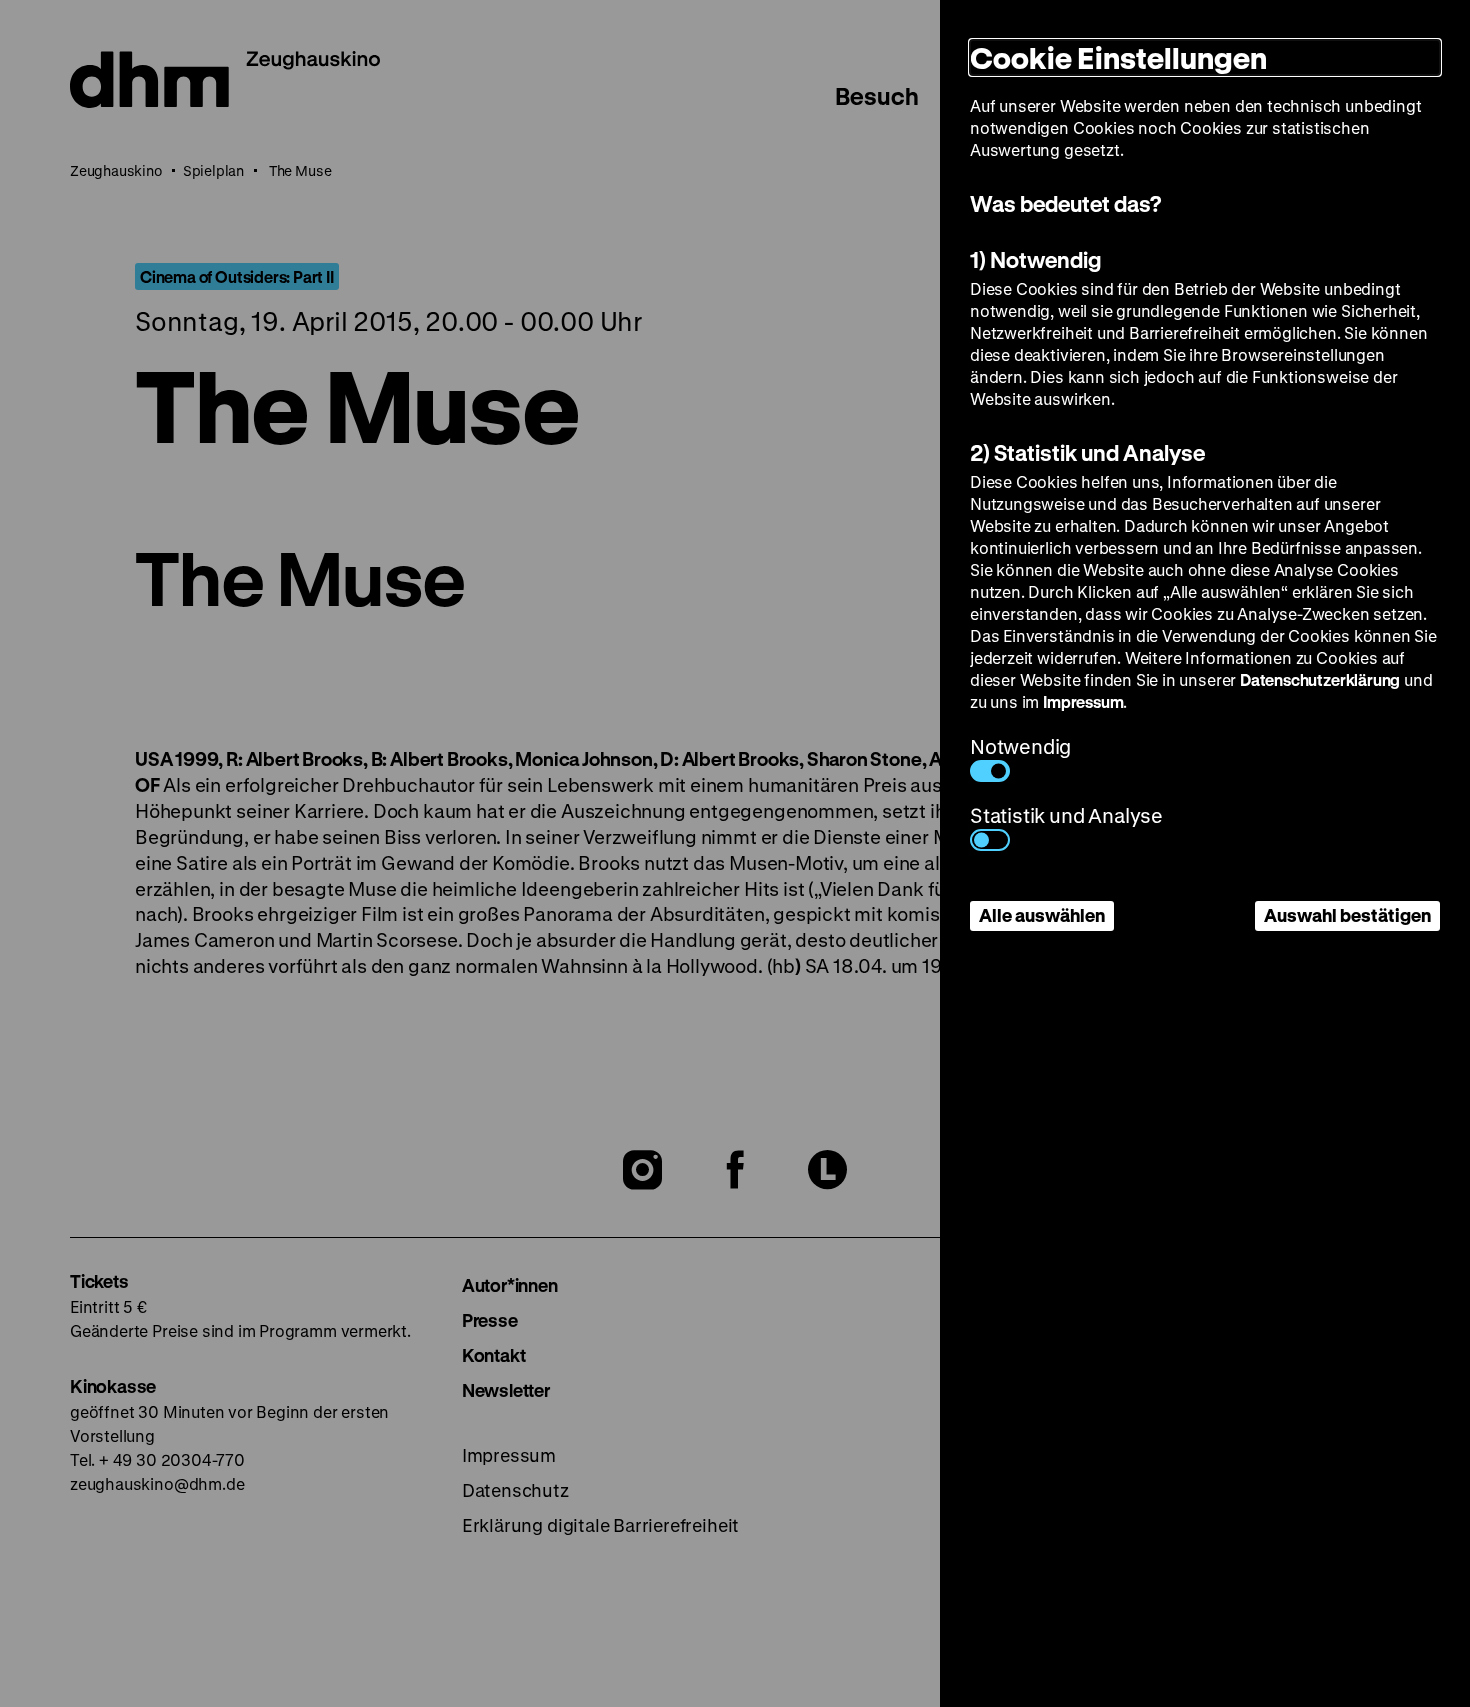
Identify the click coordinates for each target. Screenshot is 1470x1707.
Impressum (1083, 701)
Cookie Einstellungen (1118, 57)
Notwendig (1020, 746)
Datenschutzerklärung (1320, 679)
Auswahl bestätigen (1347, 915)
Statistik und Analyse (1066, 815)
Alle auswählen (1042, 915)
